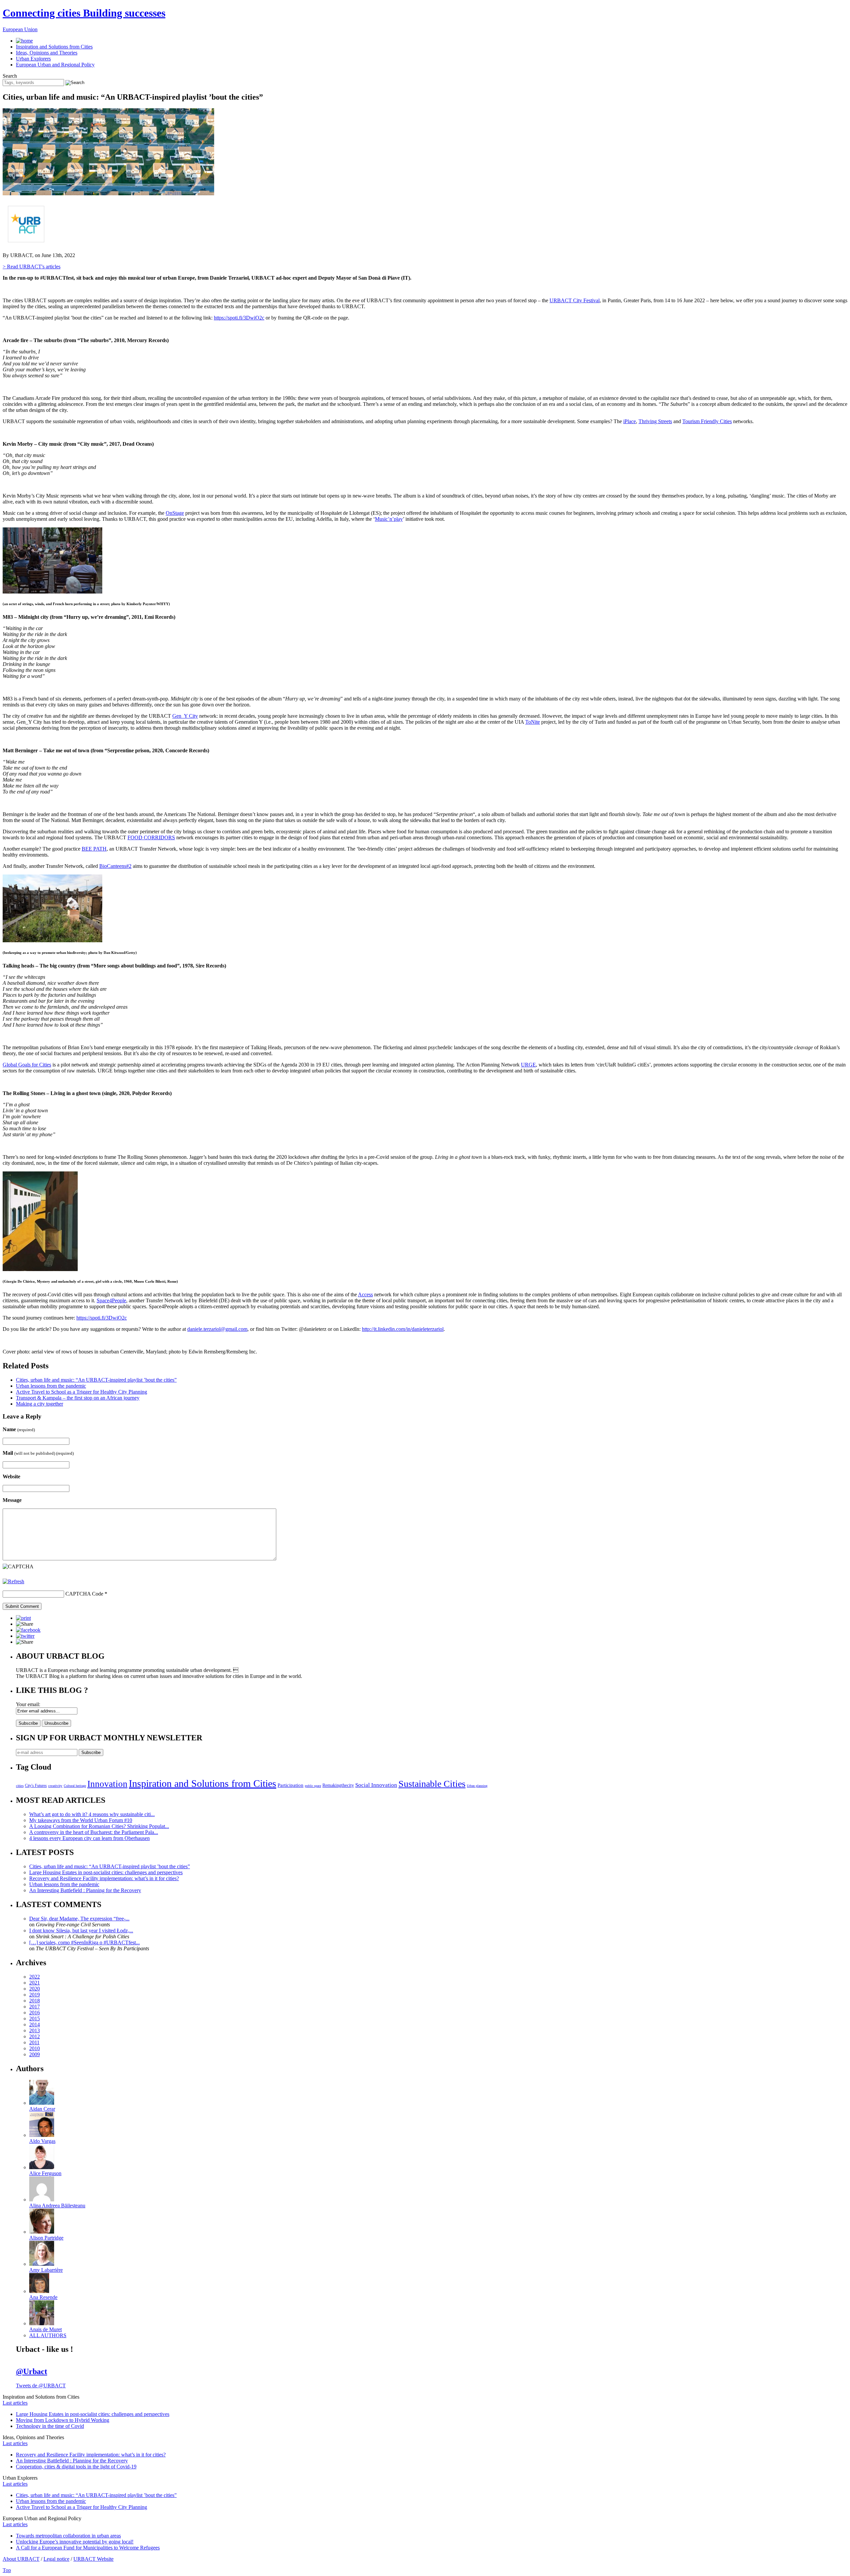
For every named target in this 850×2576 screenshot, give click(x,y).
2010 (35, 2048)
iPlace (630, 421)
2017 (35, 2007)
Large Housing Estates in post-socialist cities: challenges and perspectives (106, 1872)
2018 (35, 2001)
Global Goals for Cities (27, 1065)
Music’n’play (389, 519)
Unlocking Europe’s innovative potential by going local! (75, 2542)
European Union (20, 29)
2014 (35, 2024)
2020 (35, 1989)
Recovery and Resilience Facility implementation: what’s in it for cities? (104, 1878)
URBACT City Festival (575, 300)
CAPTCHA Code (84, 1594)
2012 (35, 2036)
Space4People (111, 1300)
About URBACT (21, 2559)
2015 (35, 2019)
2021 (35, 1983)
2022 (35, 1977)
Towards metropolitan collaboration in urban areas (68, 2536)
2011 (34, 2042)
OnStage (175, 513)
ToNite (533, 722)
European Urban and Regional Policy (55, 65)
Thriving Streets (655, 421)
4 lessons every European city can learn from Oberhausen (89, 1838)
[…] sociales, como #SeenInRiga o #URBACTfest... (85, 1942)
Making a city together (40, 1404)
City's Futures (36, 1786)
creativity (55, 1786)
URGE (528, 1065)
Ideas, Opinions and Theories (47, 53)
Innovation (107, 1784)
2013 (35, 2030)
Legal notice (56, 2559)
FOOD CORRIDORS (151, 837)
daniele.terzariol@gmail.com (217, 1329)
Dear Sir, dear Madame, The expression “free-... (79, 1919)
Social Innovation (376, 1785)
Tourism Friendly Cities (707, 421)
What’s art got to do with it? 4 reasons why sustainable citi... (92, 1814)
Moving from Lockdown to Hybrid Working (63, 2420)
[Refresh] (13, 1581)
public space (313, 1786)
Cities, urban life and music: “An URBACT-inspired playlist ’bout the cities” (96, 1380)
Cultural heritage (75, 1786)
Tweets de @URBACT (41, 2386)
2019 (35, 1995)
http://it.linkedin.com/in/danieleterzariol (403, 1329)
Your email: (28, 1704)
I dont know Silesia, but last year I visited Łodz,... (81, 1931)
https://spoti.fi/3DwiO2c (239, 318)
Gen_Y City (185, 716)
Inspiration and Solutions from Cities (54, 47)
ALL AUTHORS (48, 2335)
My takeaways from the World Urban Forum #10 (81, 1820)
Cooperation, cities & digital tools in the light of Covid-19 (76, 2467)
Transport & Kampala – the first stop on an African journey (78, 1398)
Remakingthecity (338, 1785)
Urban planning (477, 1786)
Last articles (15, 2403)
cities (20, 1786)
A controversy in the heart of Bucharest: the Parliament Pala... (94, 1832)
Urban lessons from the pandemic (51, 1386)
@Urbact (32, 2371)
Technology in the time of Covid (50, 2426)
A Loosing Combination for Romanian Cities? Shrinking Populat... (99, 1826)
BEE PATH (94, 849)
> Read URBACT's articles (32, 267)
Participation (291, 1785)
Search (10, 76)
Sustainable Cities (432, 1784)
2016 (35, 2013)
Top (7, 2570)
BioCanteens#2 (115, 866)
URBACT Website (93, 2559)
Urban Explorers (33, 59)
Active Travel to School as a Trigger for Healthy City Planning (82, 1392)
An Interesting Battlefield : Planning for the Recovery (85, 1890)
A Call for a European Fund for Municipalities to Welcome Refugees (88, 2548)
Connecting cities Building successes (84, 13)
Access (365, 1294)
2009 (35, 2054)
